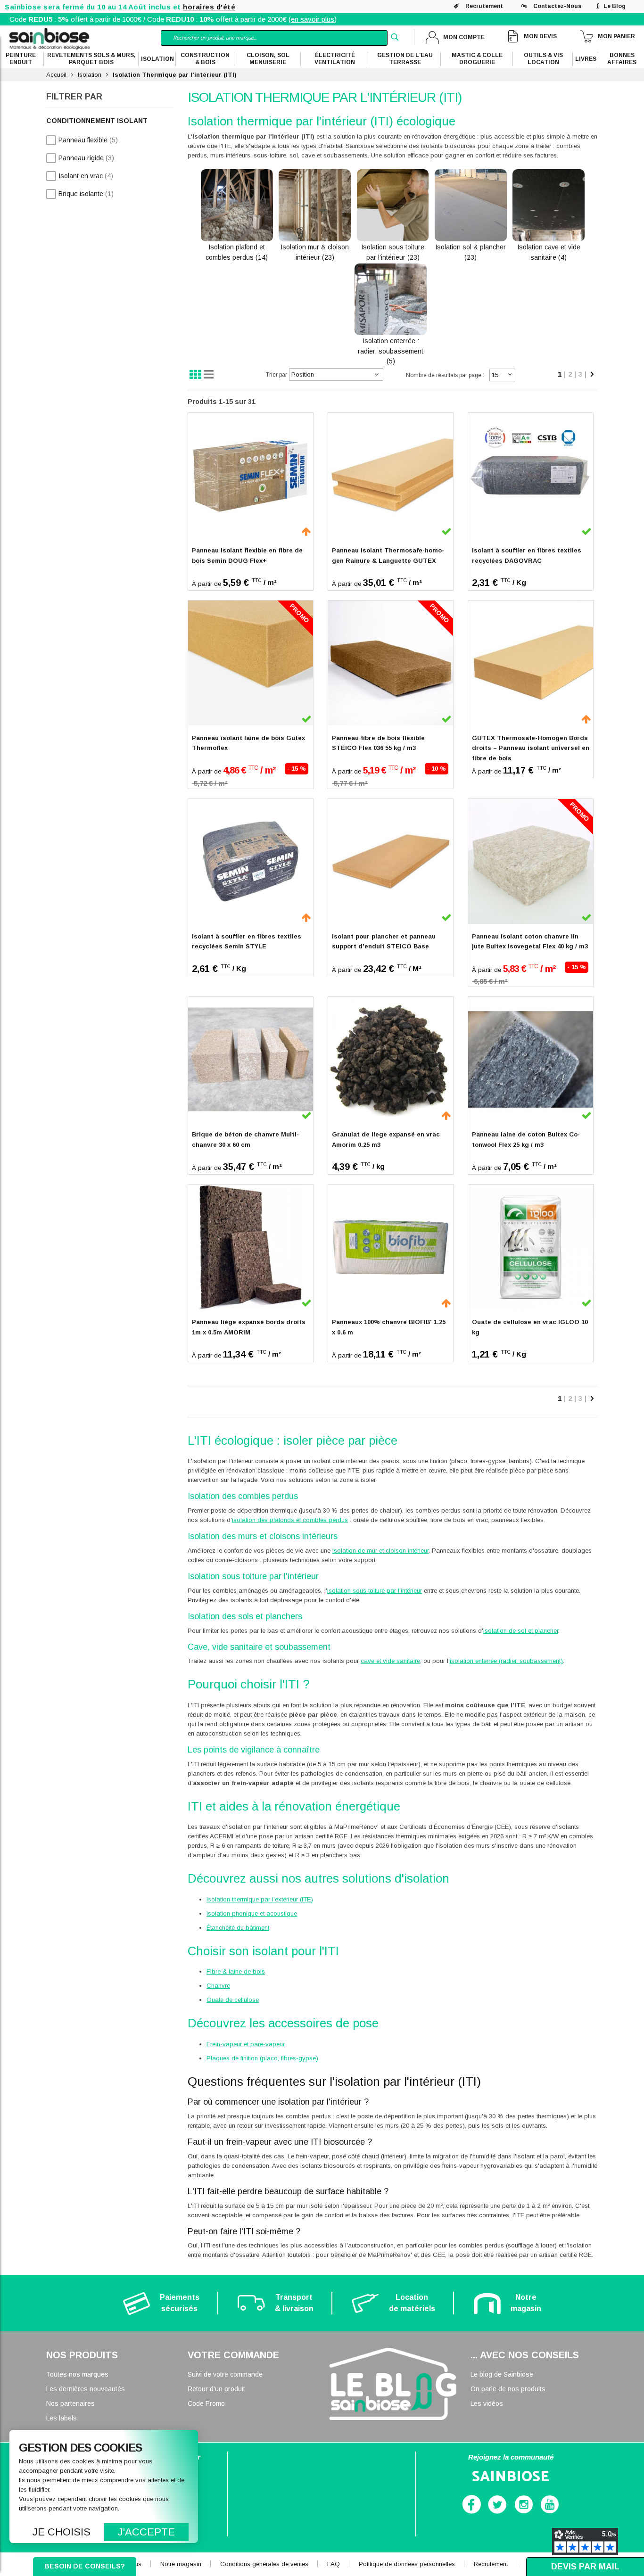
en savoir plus (313, 19)
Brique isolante (86, 193)
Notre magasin (181, 2564)
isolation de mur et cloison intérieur (380, 1551)
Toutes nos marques (77, 2374)
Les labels (62, 2418)
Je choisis (62, 2532)
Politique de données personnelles (407, 2564)
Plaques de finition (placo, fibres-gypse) (262, 2058)
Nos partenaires (70, 2403)
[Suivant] (592, 375)
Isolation (90, 75)
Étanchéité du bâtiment (238, 1928)
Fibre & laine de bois (236, 1971)
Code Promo (206, 2403)
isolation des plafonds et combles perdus (290, 1520)
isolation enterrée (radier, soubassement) (506, 1661)
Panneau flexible (88, 140)
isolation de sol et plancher (521, 1631)
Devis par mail (585, 2567)
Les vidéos (487, 2403)
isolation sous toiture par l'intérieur (375, 1591)
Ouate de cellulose (233, 2000)
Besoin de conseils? (85, 2566)
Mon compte (464, 37)
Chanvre (218, 1986)
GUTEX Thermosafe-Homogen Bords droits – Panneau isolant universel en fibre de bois (531, 748)
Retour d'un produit (216, 2389)
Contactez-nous (557, 6)
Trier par (277, 375)
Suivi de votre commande (225, 2374)
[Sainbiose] (50, 38)
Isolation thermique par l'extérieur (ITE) (260, 1899)
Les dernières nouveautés (86, 2389)
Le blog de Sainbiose (502, 2374)
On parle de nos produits (508, 2389)
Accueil (56, 75)
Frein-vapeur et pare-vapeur (246, 2044)
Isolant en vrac (86, 176)
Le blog (615, 6)
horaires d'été (209, 7)
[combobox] (274, 38)
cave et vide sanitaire (390, 1661)
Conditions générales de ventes (264, 2564)
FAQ (334, 2564)
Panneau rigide (86, 158)
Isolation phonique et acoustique (252, 1913)
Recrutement (484, 6)
